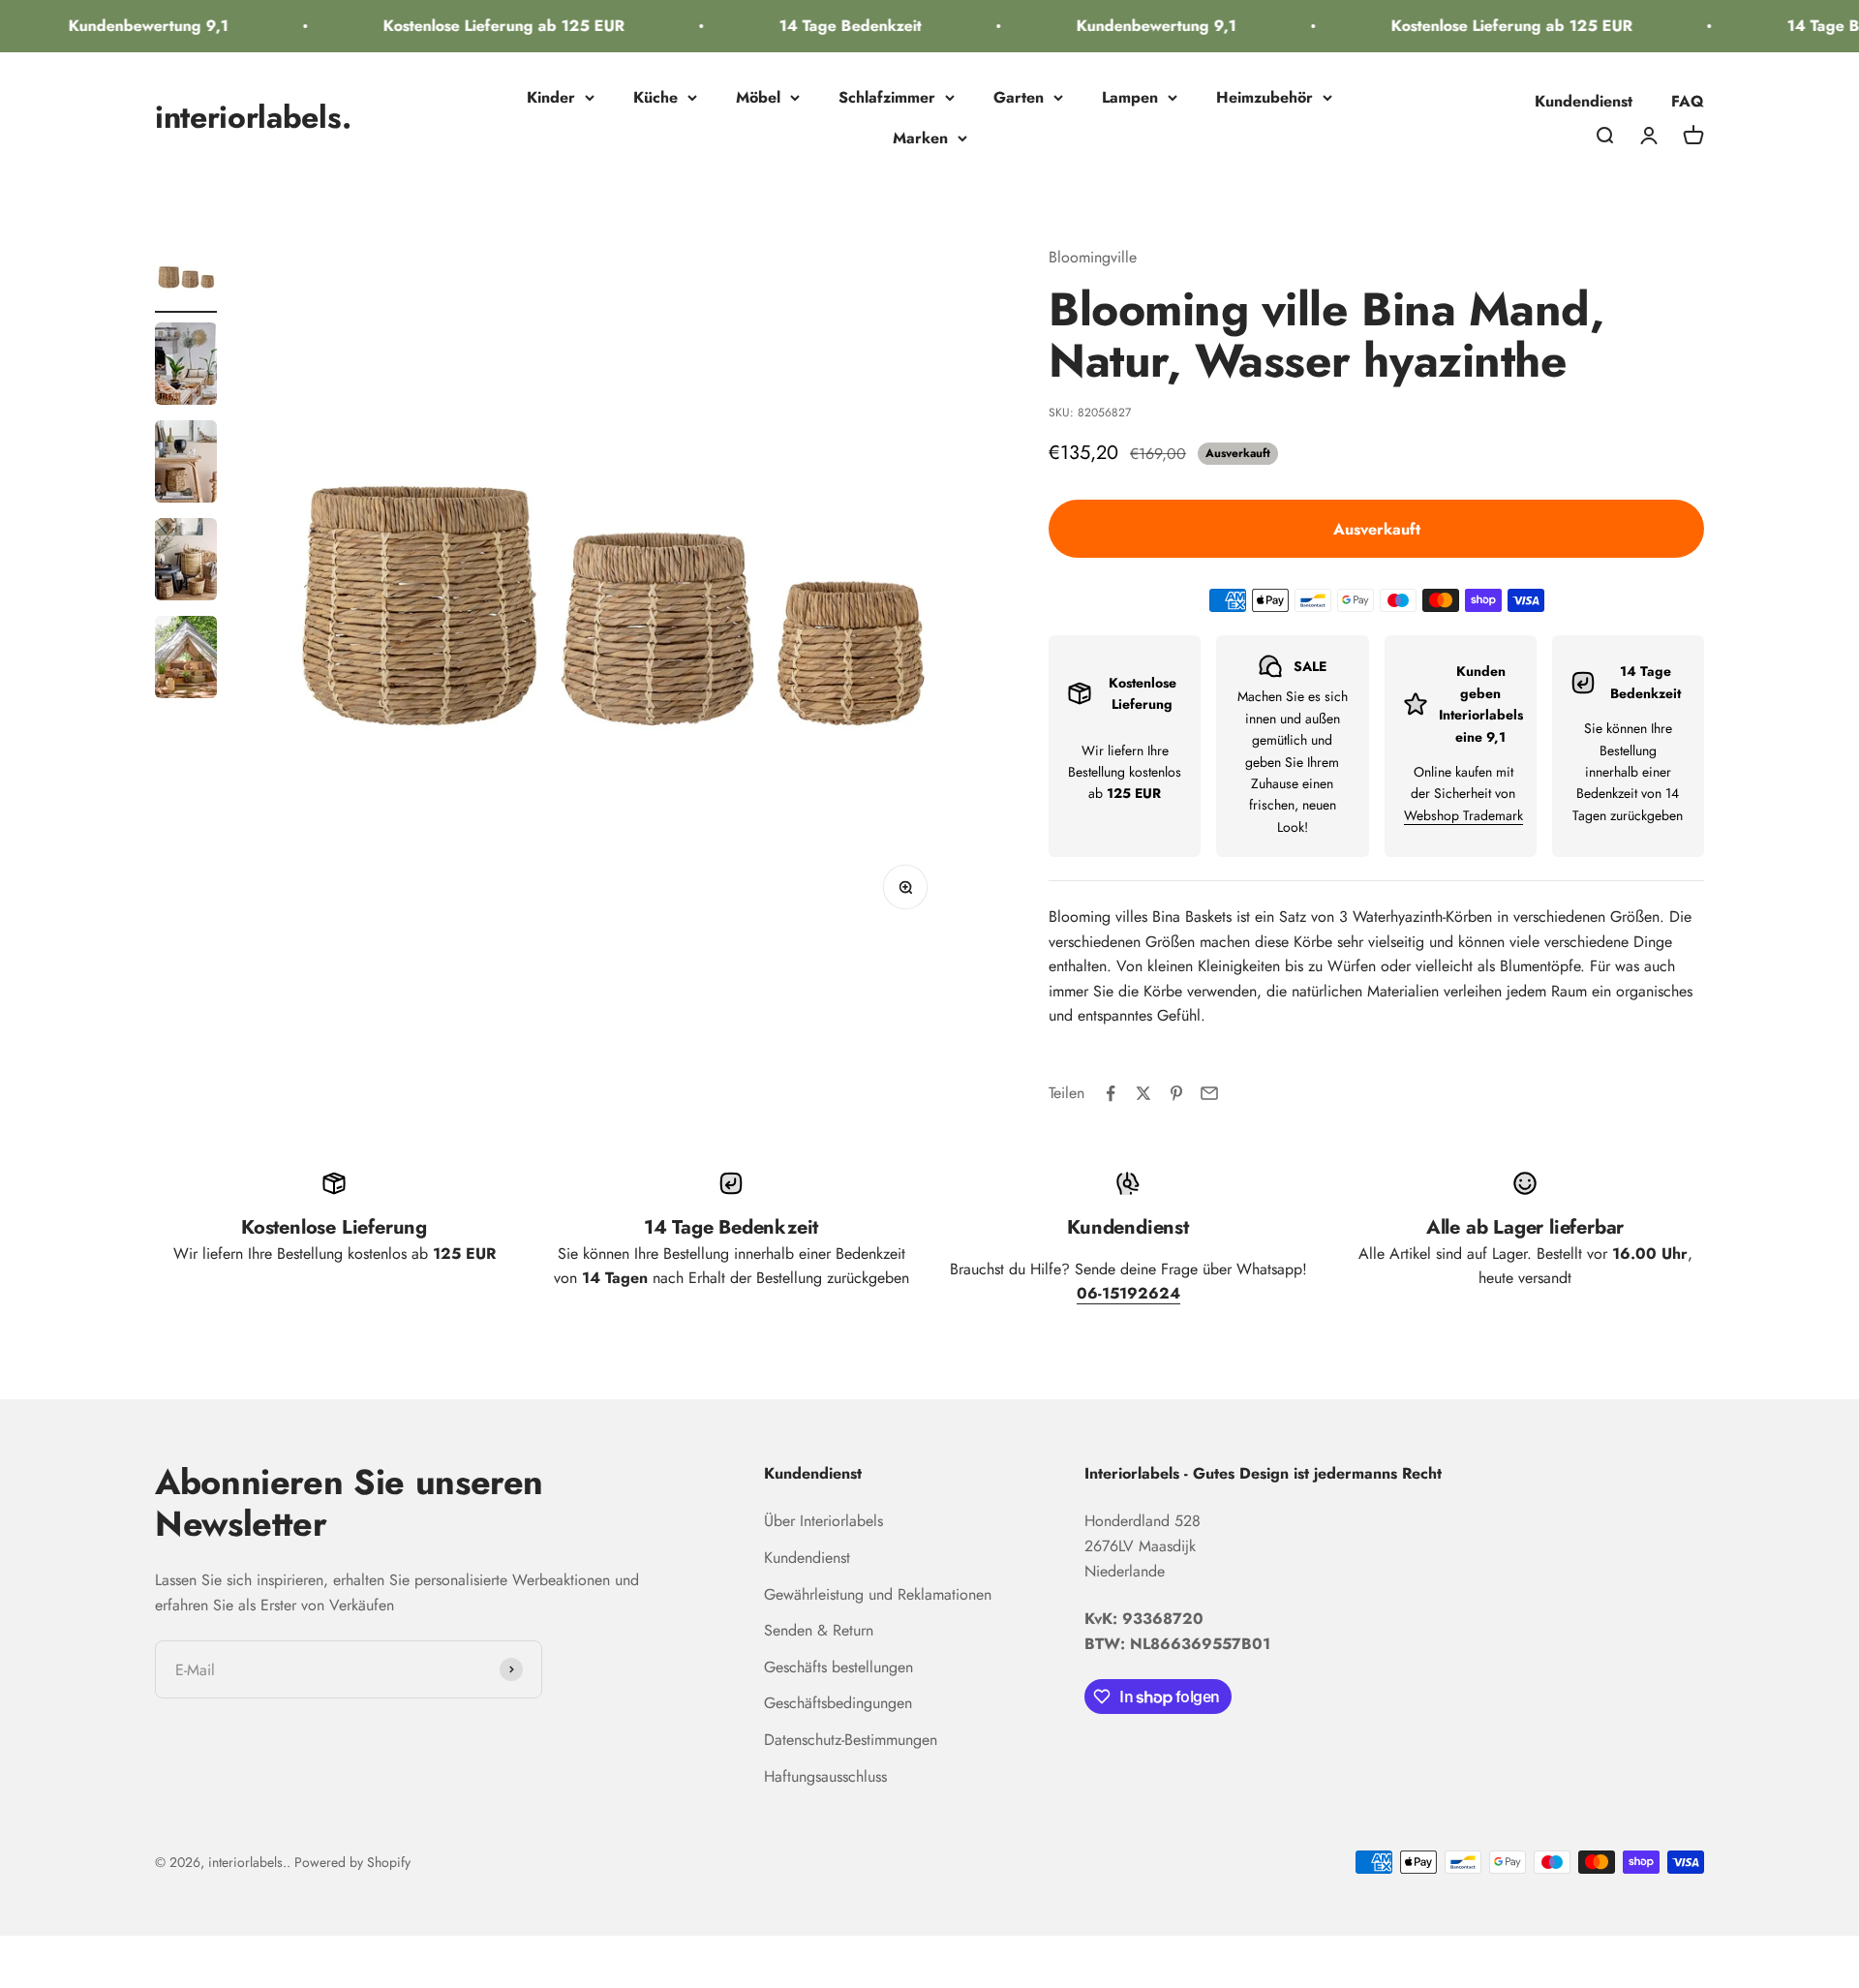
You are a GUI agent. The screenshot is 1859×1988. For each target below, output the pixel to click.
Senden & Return (819, 1630)
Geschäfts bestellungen (838, 1667)
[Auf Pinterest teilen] (1176, 1093)
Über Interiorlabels (823, 1521)
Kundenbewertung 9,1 (126, 26)
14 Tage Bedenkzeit (828, 26)
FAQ (1688, 101)
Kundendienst (1584, 101)
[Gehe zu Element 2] (186, 367)
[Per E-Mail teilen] (1209, 1093)
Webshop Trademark (1463, 815)
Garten (1019, 97)
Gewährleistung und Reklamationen (878, 1594)
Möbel (758, 97)
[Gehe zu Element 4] (186, 562)
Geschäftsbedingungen (838, 1703)
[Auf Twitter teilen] (1143, 1093)
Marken (920, 138)
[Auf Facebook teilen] (1111, 1093)
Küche (655, 97)
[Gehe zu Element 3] (186, 464)
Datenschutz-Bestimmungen (851, 1740)
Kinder (551, 97)
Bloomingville (1093, 257)
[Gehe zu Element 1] (186, 279)
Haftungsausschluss (825, 1776)
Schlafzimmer (887, 97)
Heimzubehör (1265, 97)
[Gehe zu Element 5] (186, 660)
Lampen (1130, 97)
